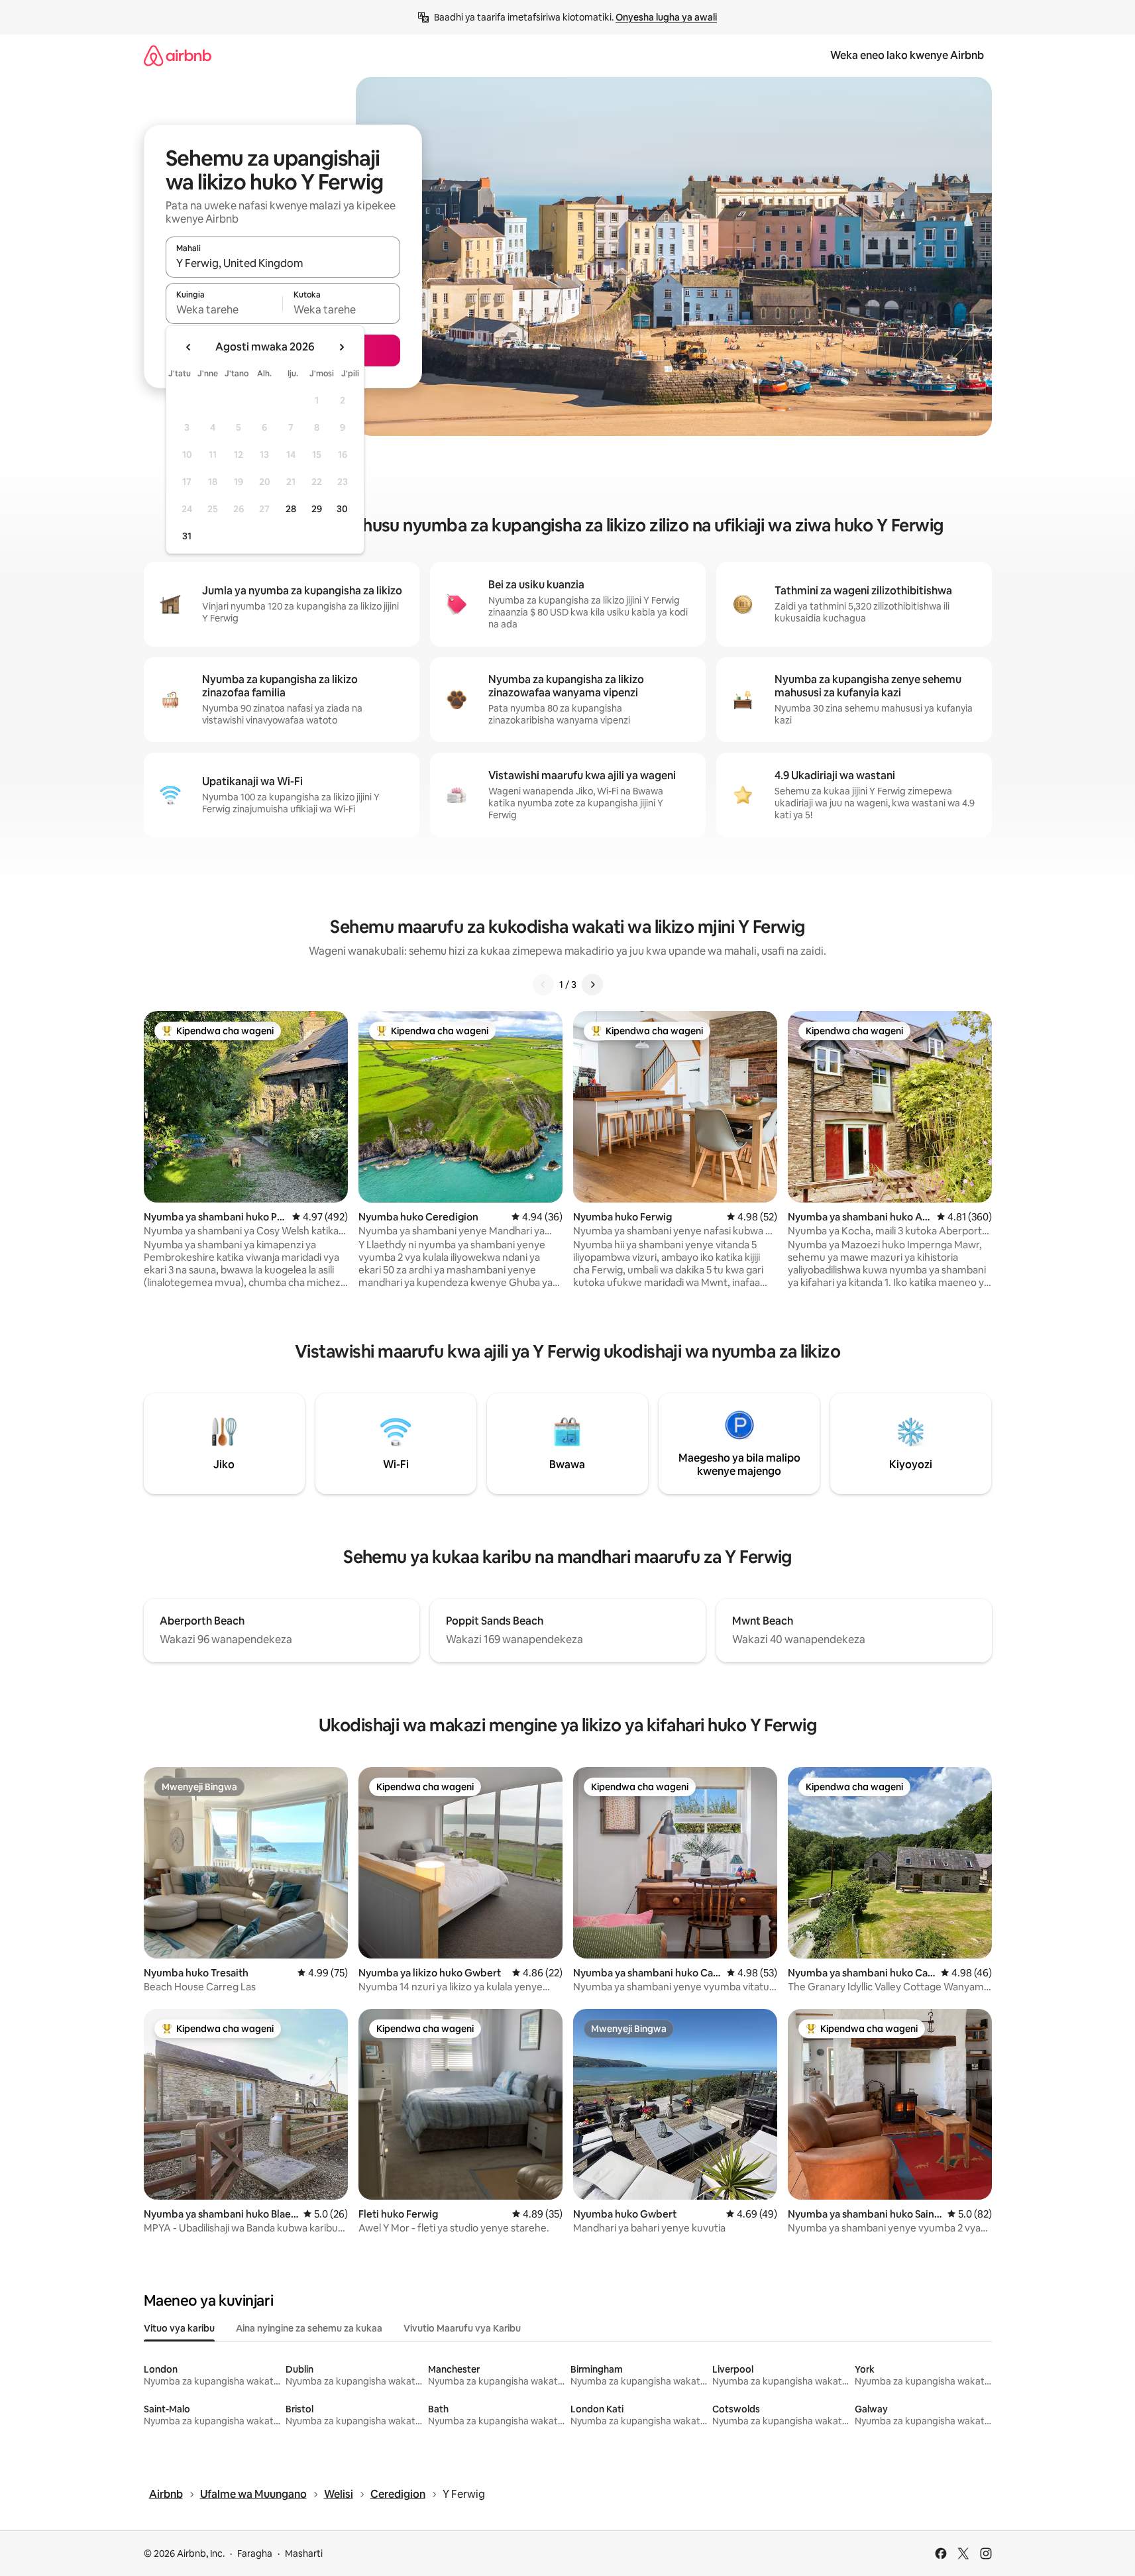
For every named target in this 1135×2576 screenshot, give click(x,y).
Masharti (304, 2553)
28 (291, 509)
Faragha (255, 2553)
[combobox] (283, 263)
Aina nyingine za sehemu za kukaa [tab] (309, 2328)
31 (187, 536)
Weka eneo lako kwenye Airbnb (907, 55)
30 (342, 509)
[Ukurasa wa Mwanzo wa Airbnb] (178, 55)
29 (317, 509)
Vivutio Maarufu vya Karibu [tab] (462, 2328)
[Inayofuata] (592, 985)
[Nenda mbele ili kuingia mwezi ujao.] (341, 347)
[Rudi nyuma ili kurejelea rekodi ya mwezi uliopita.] (189, 347)
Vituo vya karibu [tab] (179, 2328)
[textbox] (224, 309)
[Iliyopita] (543, 985)
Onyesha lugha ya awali (666, 17)
